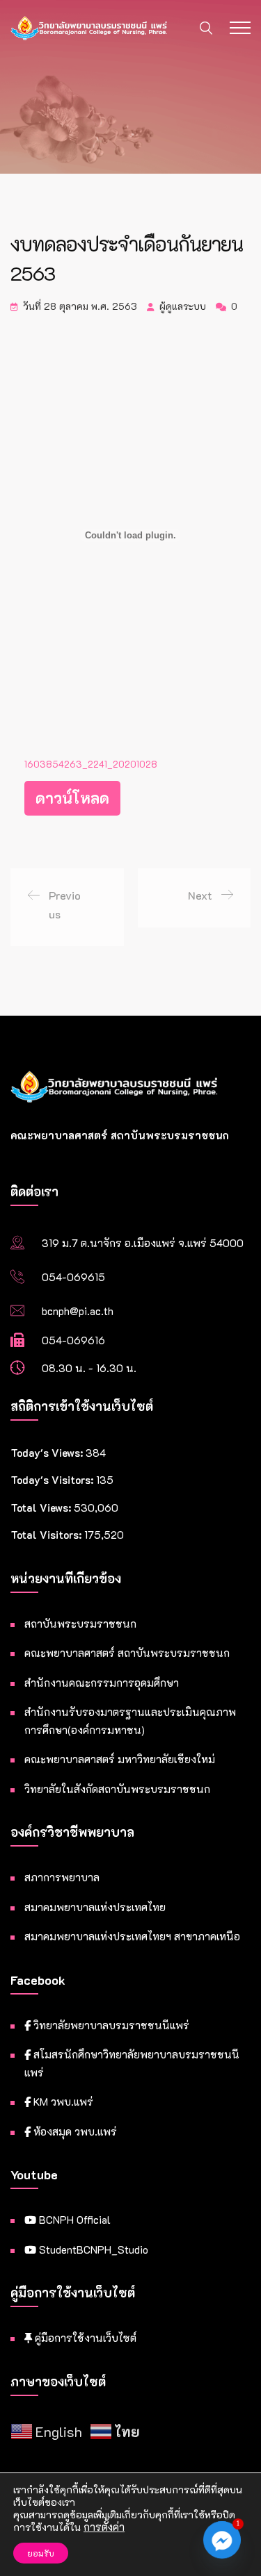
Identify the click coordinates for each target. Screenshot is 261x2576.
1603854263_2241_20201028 (91, 764)
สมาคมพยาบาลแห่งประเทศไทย (95, 1907)
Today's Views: (48, 1453)
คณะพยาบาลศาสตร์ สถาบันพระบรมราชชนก (127, 1653)
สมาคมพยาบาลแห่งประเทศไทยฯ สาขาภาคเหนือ (132, 1936)
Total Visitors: (47, 1535)
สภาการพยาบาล (62, 1877)
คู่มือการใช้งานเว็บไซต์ (84, 2338)
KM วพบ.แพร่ (62, 2102)
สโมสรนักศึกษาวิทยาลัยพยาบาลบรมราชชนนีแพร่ (132, 2063)
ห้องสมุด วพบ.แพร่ (74, 2131)
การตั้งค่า (104, 2527)
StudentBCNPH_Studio (92, 2249)
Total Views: (42, 1508)
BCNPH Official (73, 2220)
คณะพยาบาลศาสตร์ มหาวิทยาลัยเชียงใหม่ (120, 1759)
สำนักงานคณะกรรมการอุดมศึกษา (102, 1683)
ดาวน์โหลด (72, 798)
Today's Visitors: (53, 1480)
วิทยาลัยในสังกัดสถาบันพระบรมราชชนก (117, 1789)
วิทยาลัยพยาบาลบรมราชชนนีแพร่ (110, 2025)
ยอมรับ (41, 2553)
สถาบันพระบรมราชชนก (80, 1624)
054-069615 (73, 1277)
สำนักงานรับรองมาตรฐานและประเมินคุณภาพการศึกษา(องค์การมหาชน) (130, 1721)
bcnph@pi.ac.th (78, 1311)
